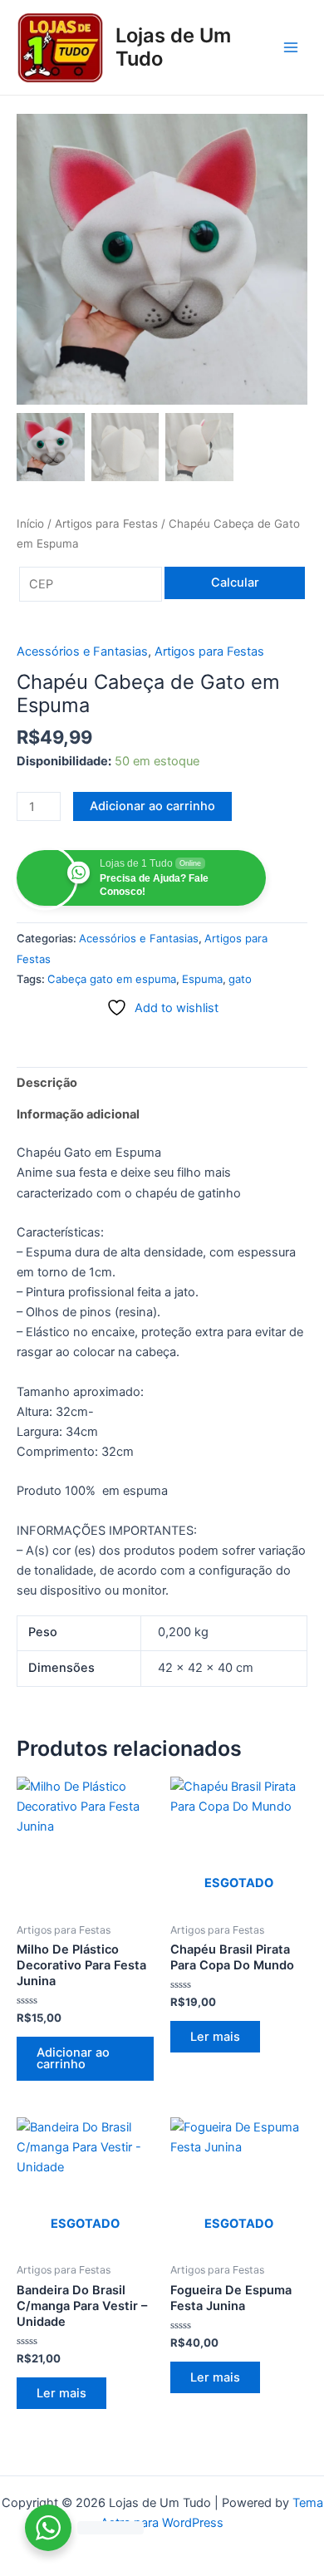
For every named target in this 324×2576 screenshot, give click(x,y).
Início (30, 524)
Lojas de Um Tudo (173, 47)
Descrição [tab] (47, 1083)
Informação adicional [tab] (78, 1114)
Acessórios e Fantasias (82, 651)
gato (240, 979)
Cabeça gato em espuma (112, 979)
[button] (287, 268)
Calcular (235, 583)
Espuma (202, 979)
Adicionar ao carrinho (152, 806)
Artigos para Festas (106, 524)
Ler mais (215, 2037)
